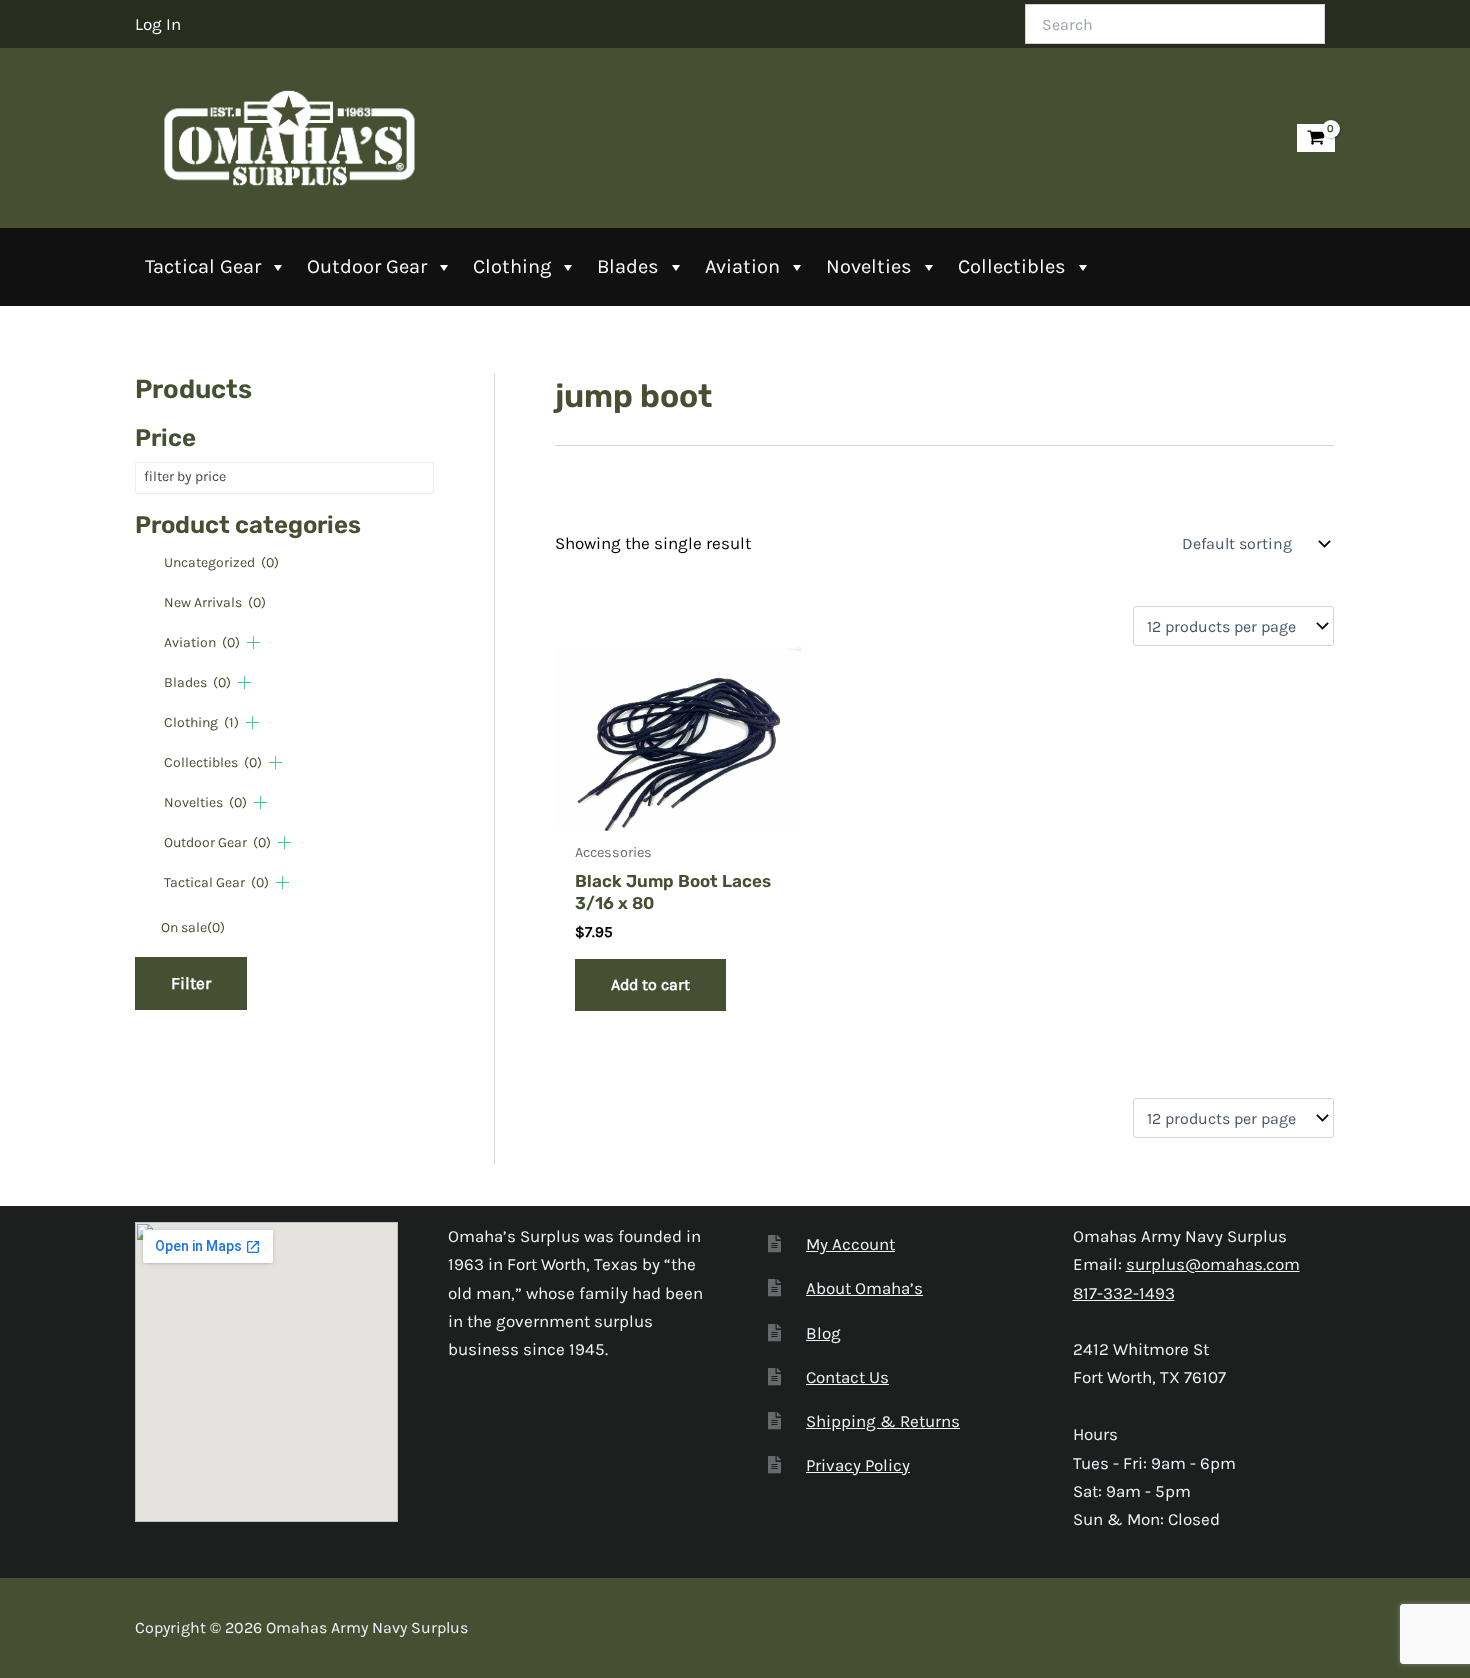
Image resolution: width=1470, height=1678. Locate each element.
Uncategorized (221, 562)
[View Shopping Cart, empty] (1316, 138)
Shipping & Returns (883, 1421)
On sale (193, 927)
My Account (850, 1244)
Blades (628, 266)
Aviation (742, 266)
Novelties (869, 266)
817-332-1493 (1124, 1293)
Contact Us (847, 1377)
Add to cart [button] (650, 984)
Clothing (512, 266)
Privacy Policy (858, 1465)
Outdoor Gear (367, 266)
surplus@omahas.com (1213, 1264)
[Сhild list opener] (253, 642)
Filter (191, 983)
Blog (823, 1333)
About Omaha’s (864, 1288)
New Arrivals (215, 602)
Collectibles (1012, 266)
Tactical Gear (203, 266)
